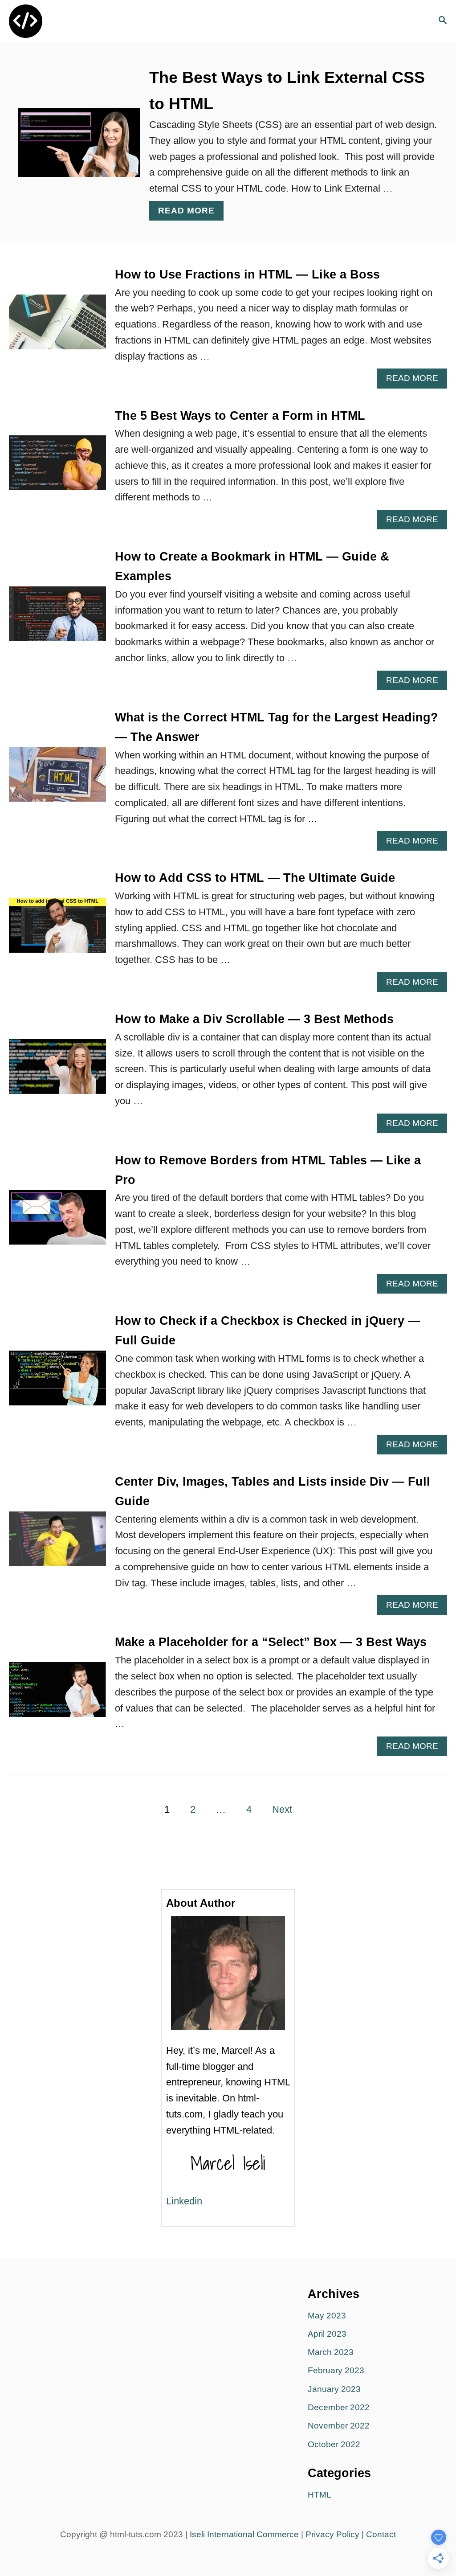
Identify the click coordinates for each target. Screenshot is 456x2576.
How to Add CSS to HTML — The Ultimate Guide (255, 878)
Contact (381, 2534)
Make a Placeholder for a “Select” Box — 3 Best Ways (271, 1642)
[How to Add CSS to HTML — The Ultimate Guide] (57, 930)
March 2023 (331, 2352)
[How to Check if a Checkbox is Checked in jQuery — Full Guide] (57, 1383)
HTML (320, 2495)
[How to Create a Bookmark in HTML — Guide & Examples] (57, 619)
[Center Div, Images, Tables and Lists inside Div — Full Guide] (57, 1544)
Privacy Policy (332, 2534)
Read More (191, 213)
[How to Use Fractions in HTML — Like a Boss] (57, 327)
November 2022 (339, 2426)
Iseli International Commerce (244, 2534)
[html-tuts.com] (68, 21)
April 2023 (327, 2334)
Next (282, 1809)
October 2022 (334, 2444)
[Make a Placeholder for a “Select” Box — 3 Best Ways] (57, 1694)
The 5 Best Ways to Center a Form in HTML (240, 416)
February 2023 (336, 2370)
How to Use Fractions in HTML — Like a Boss (247, 274)
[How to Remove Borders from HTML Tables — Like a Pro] (57, 1222)
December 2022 (339, 2407)
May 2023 (327, 2316)
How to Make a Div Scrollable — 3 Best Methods (254, 1019)
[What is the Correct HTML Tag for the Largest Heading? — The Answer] (57, 780)
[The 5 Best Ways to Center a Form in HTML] (57, 468)
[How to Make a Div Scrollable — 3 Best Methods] (57, 1071)
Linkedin (184, 2201)
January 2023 (334, 2389)
